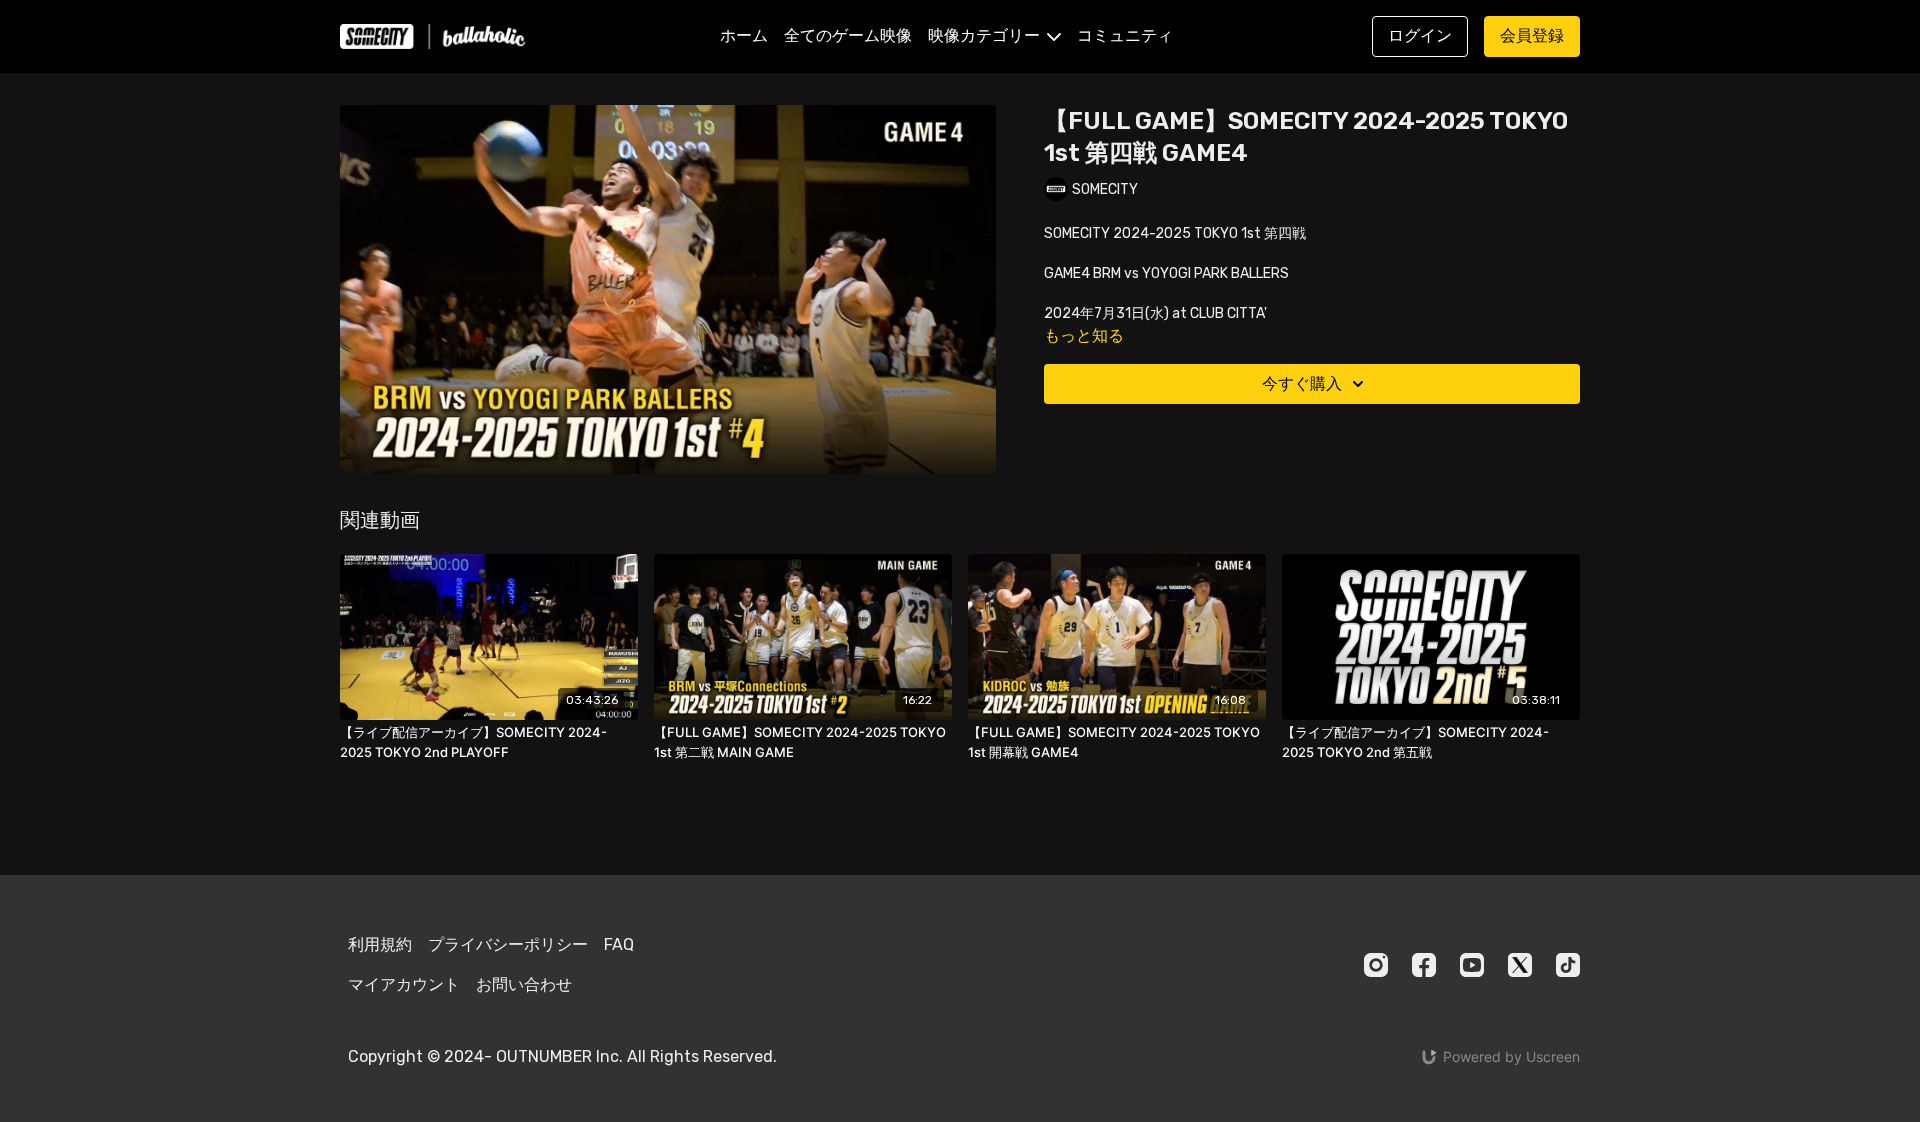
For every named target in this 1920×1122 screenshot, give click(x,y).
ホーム (744, 35)
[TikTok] (1568, 965)
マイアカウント (404, 984)
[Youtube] (1472, 965)
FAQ (619, 944)
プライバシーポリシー (508, 944)
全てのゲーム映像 (848, 35)
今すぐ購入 (1302, 383)
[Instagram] (1376, 965)
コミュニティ (1125, 35)
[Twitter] (1520, 965)
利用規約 (380, 944)
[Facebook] (1424, 965)
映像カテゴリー (986, 35)
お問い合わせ (524, 984)
